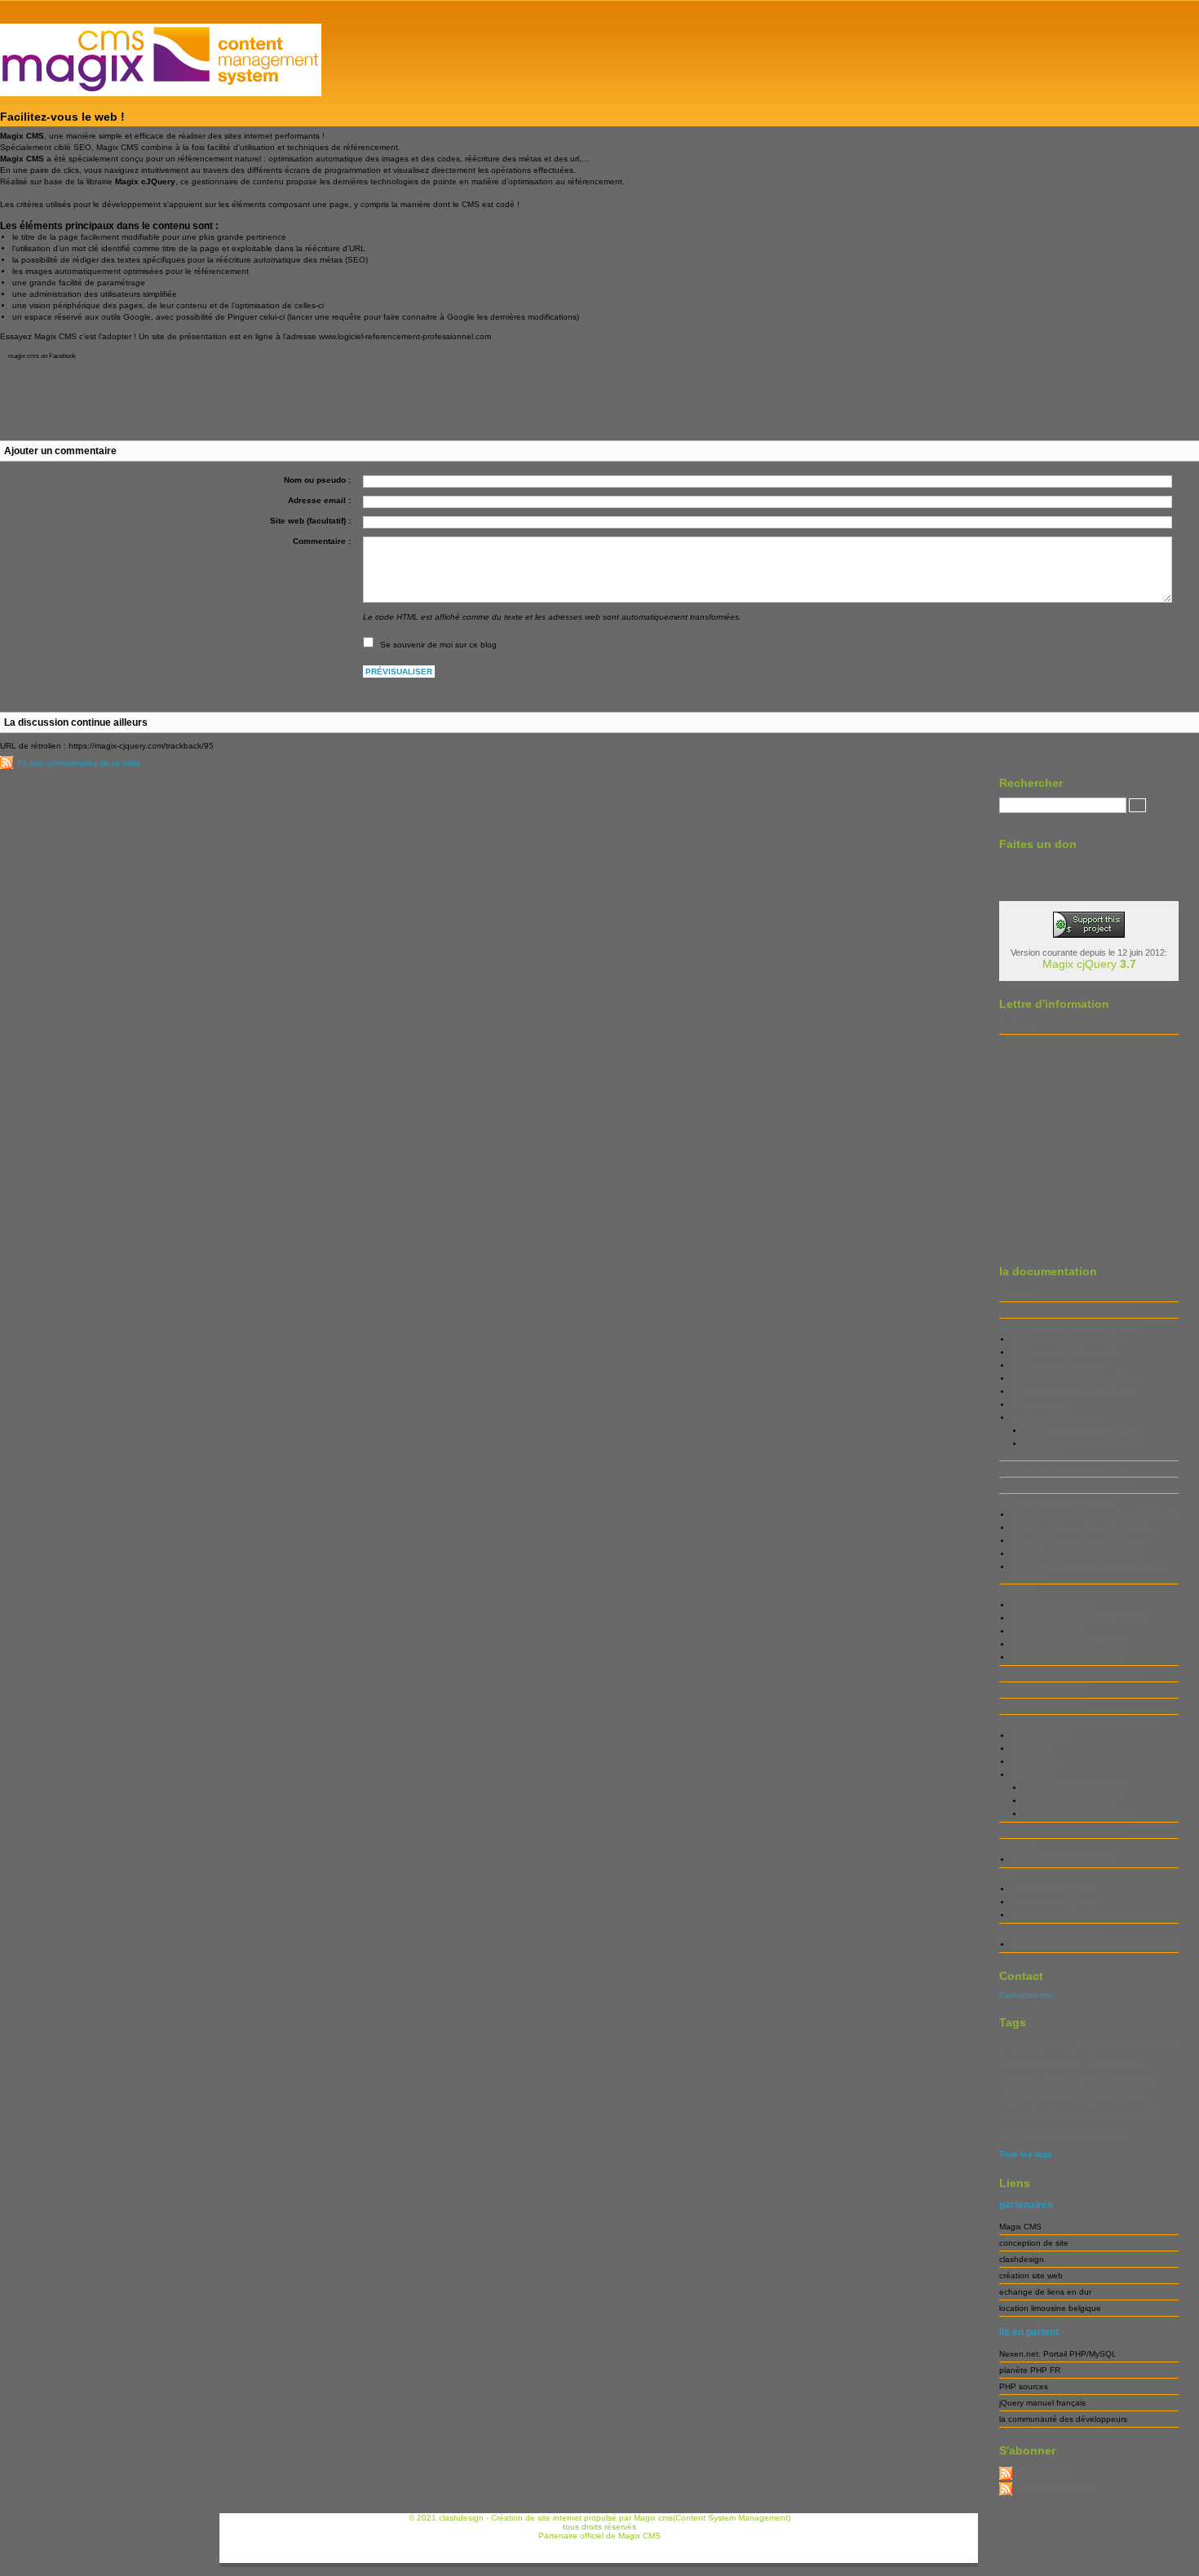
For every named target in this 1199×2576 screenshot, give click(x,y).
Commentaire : (322, 541)
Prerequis (1017, 1294)
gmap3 (1050, 2081)
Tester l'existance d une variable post (1069, 1326)
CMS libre (1128, 2046)
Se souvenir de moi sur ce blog (438, 645)
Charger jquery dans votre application (1070, 1674)
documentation (1019, 2081)
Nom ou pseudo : (317, 480)
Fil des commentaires (1057, 2488)
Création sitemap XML (1053, 1889)
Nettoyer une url (1042, 1405)
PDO (1064, 2116)
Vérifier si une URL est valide (1066, 1352)
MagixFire (1017, 1592)
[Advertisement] (496, 390)
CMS (1104, 2046)
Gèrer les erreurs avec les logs (1056, 1502)
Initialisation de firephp (1054, 1605)
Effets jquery (1035, 1762)
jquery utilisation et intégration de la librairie (1080, 1723)
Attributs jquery (1040, 1736)
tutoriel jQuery (1144, 2116)
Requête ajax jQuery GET (1072, 1801)
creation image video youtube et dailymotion (1095, 1944)
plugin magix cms (1097, 2116)
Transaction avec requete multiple (1075, 1554)
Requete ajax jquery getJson (1078, 1814)
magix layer (1085, 2099)
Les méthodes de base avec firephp (1080, 1618)
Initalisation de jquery (1039, 1706)
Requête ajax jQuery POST (1075, 1788)
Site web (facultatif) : (310, 521)
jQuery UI (1017, 1847)
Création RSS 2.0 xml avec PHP (1072, 1915)
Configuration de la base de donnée (1068, 1485)
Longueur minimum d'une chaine (1073, 1392)
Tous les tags (1026, 2154)
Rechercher (1031, 783)
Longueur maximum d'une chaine (1074, 1379)
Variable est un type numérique (1082, 1431)
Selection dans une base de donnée (1081, 1528)
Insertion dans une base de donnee (1080, 1541)
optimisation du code (1027, 2116)
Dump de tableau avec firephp (1068, 1644)
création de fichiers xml (1067, 2063)
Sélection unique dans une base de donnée (1095, 1515)
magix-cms (1125, 2097)
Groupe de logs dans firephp (1066, 1657)
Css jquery (1031, 1749)
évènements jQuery (1100, 2132)
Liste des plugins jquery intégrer (1059, 1830)
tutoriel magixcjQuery (1035, 2132)
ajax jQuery (1015, 2046)
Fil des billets (1041, 2473)
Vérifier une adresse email (1060, 1365)
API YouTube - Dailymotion (1050, 1931)
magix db (1054, 2099)
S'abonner (1019, 1026)
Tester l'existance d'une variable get (1066, 1310)
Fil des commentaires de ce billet (79, 763)
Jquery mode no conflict (1044, 1690)
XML (1008, 1876)
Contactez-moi (1026, 1995)
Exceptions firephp (1046, 1631)
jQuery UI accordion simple (1062, 1860)
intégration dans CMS (1090, 2081)
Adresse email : (319, 500)
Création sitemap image (1056, 1902)
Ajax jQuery (1033, 1775)
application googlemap (1064, 2046)
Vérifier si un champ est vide (1064, 1339)
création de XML (1122, 2063)
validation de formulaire (1055, 1418)
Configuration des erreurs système (1064, 1469)
